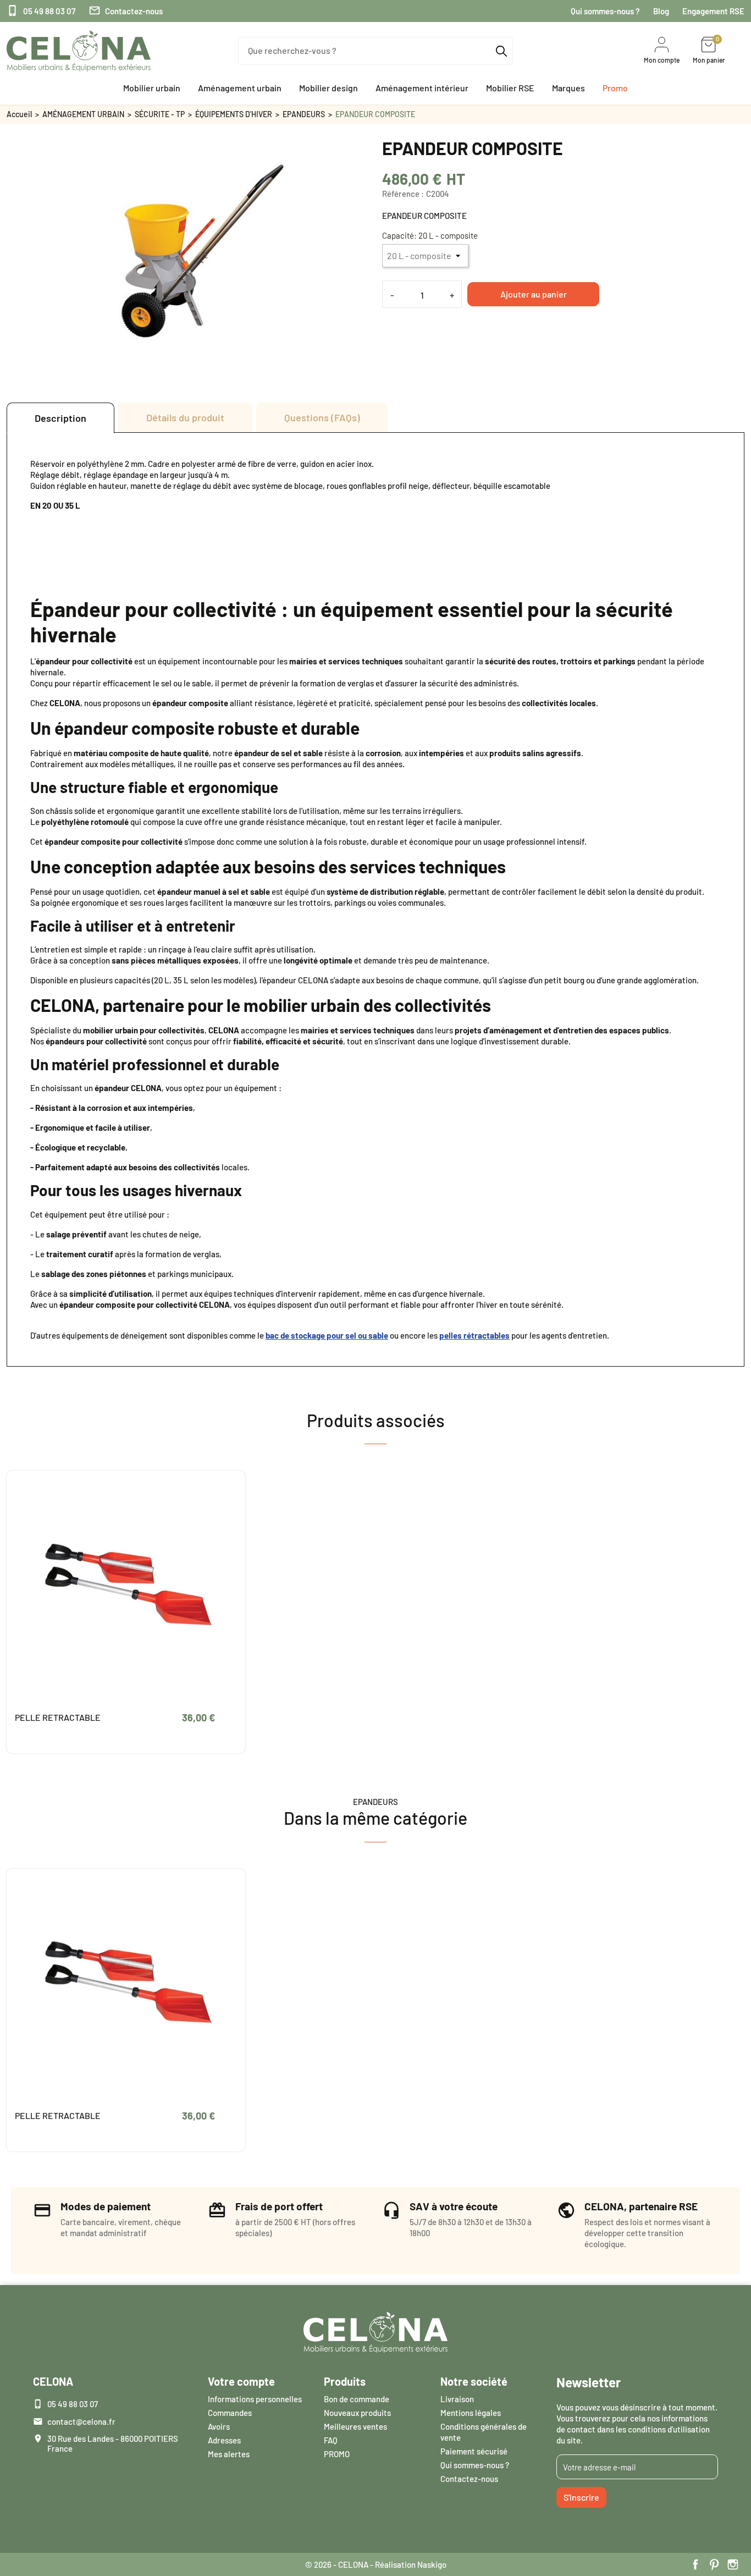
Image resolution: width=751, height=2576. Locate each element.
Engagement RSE (713, 11)
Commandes (230, 2413)
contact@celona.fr (81, 2421)
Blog (661, 11)
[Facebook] (695, 2564)
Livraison (457, 2399)
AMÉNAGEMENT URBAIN (83, 114)
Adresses (224, 2440)
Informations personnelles (255, 2399)
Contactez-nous (126, 11)
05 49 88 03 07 (41, 11)
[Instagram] (733, 2564)
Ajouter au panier (534, 294)
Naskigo (432, 2564)
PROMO (337, 2454)
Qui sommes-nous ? (605, 11)
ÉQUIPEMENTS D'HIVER (234, 114)
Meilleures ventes (355, 2426)
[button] (152, 88)
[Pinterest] (714, 2564)
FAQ (331, 2440)
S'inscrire (581, 2497)
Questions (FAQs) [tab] (322, 417)
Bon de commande (357, 2399)
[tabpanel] (375, 899)
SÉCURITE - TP (160, 114)
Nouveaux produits (357, 2413)
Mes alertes (229, 2454)
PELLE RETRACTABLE (58, 1717)
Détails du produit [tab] (185, 417)
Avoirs (219, 2426)
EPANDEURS (304, 114)
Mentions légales (471, 2413)
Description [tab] (60, 418)
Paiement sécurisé (474, 2451)
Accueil (19, 114)
